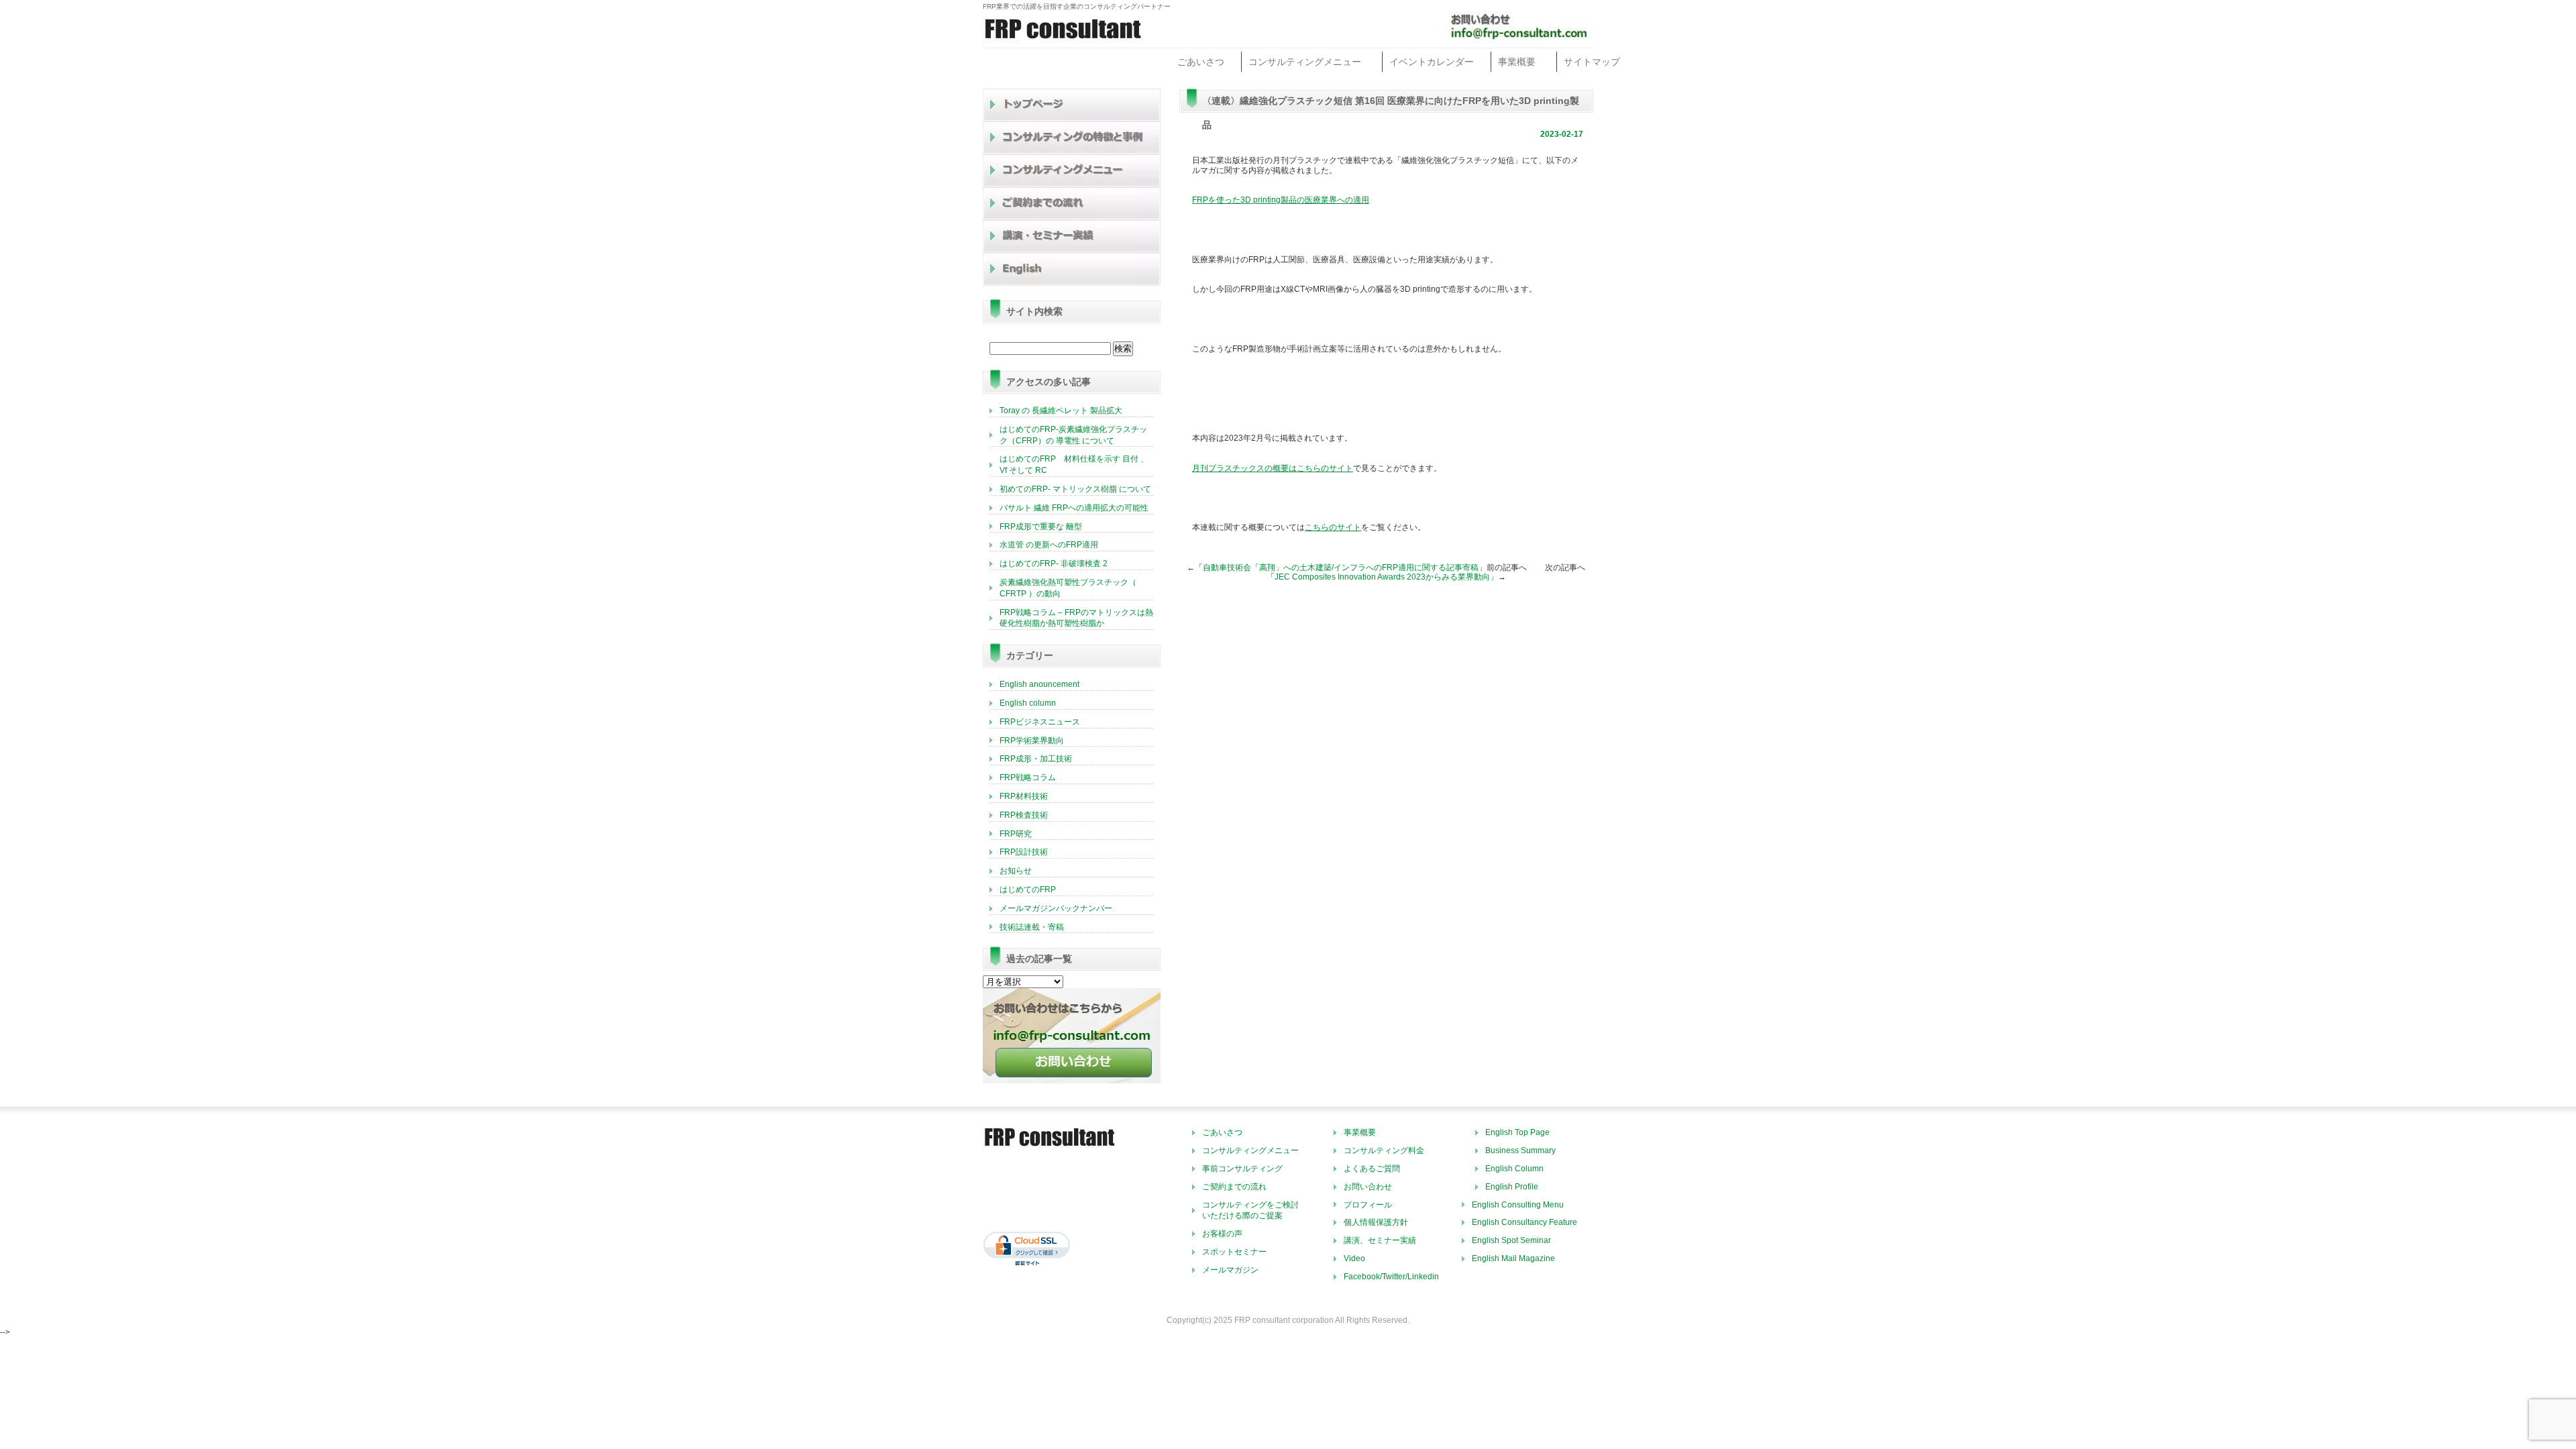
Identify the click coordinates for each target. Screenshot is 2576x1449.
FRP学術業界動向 (1032, 741)
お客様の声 (1222, 1234)
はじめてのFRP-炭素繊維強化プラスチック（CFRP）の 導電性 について (1073, 435)
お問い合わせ (1368, 1187)
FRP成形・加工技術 (1036, 759)
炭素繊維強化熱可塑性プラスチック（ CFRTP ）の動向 (1068, 588)
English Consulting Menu (1518, 1205)
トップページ (1072, 105)
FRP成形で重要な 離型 (1041, 527)
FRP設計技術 (1024, 852)
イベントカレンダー (1432, 62)
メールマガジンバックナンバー (1056, 908)
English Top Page (1517, 1132)
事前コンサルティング (1242, 1169)
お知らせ (1016, 871)
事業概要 (1517, 62)
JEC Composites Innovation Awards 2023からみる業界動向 (1382, 577)
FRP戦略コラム (1028, 777)
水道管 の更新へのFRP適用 (1049, 545)
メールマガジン (1230, 1270)
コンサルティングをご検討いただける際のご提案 (1250, 1211)
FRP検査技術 (1024, 815)
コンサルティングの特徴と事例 (1072, 138)
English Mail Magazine (1513, 1258)
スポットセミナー (1234, 1252)
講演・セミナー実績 (1072, 236)
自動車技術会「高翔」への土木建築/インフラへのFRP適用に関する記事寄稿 (1341, 568)
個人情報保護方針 (1376, 1222)
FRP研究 (1016, 834)
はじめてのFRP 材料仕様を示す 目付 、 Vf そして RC (1074, 465)
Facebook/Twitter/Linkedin (1391, 1277)
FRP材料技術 (1024, 796)
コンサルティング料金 (1384, 1150)
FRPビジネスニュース (1040, 722)
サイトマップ (1592, 62)
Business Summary (1520, 1150)
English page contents (1072, 269)
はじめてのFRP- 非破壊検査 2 (1054, 563)
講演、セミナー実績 (1380, 1240)
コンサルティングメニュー (1305, 62)
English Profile (1512, 1187)
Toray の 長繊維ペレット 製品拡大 (1061, 411)
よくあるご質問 (1372, 1169)
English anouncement (1039, 684)
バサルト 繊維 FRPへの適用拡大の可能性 (1074, 508)
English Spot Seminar (1511, 1240)
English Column (1514, 1169)
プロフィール (1368, 1205)
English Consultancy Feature (1524, 1222)
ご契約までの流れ (1072, 204)
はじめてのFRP (1028, 890)
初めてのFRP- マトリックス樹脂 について (1075, 489)
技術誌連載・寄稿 (1032, 927)
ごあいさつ (1201, 62)
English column (1028, 703)
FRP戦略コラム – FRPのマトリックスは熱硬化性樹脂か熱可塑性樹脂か (1076, 618)
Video (1354, 1258)
